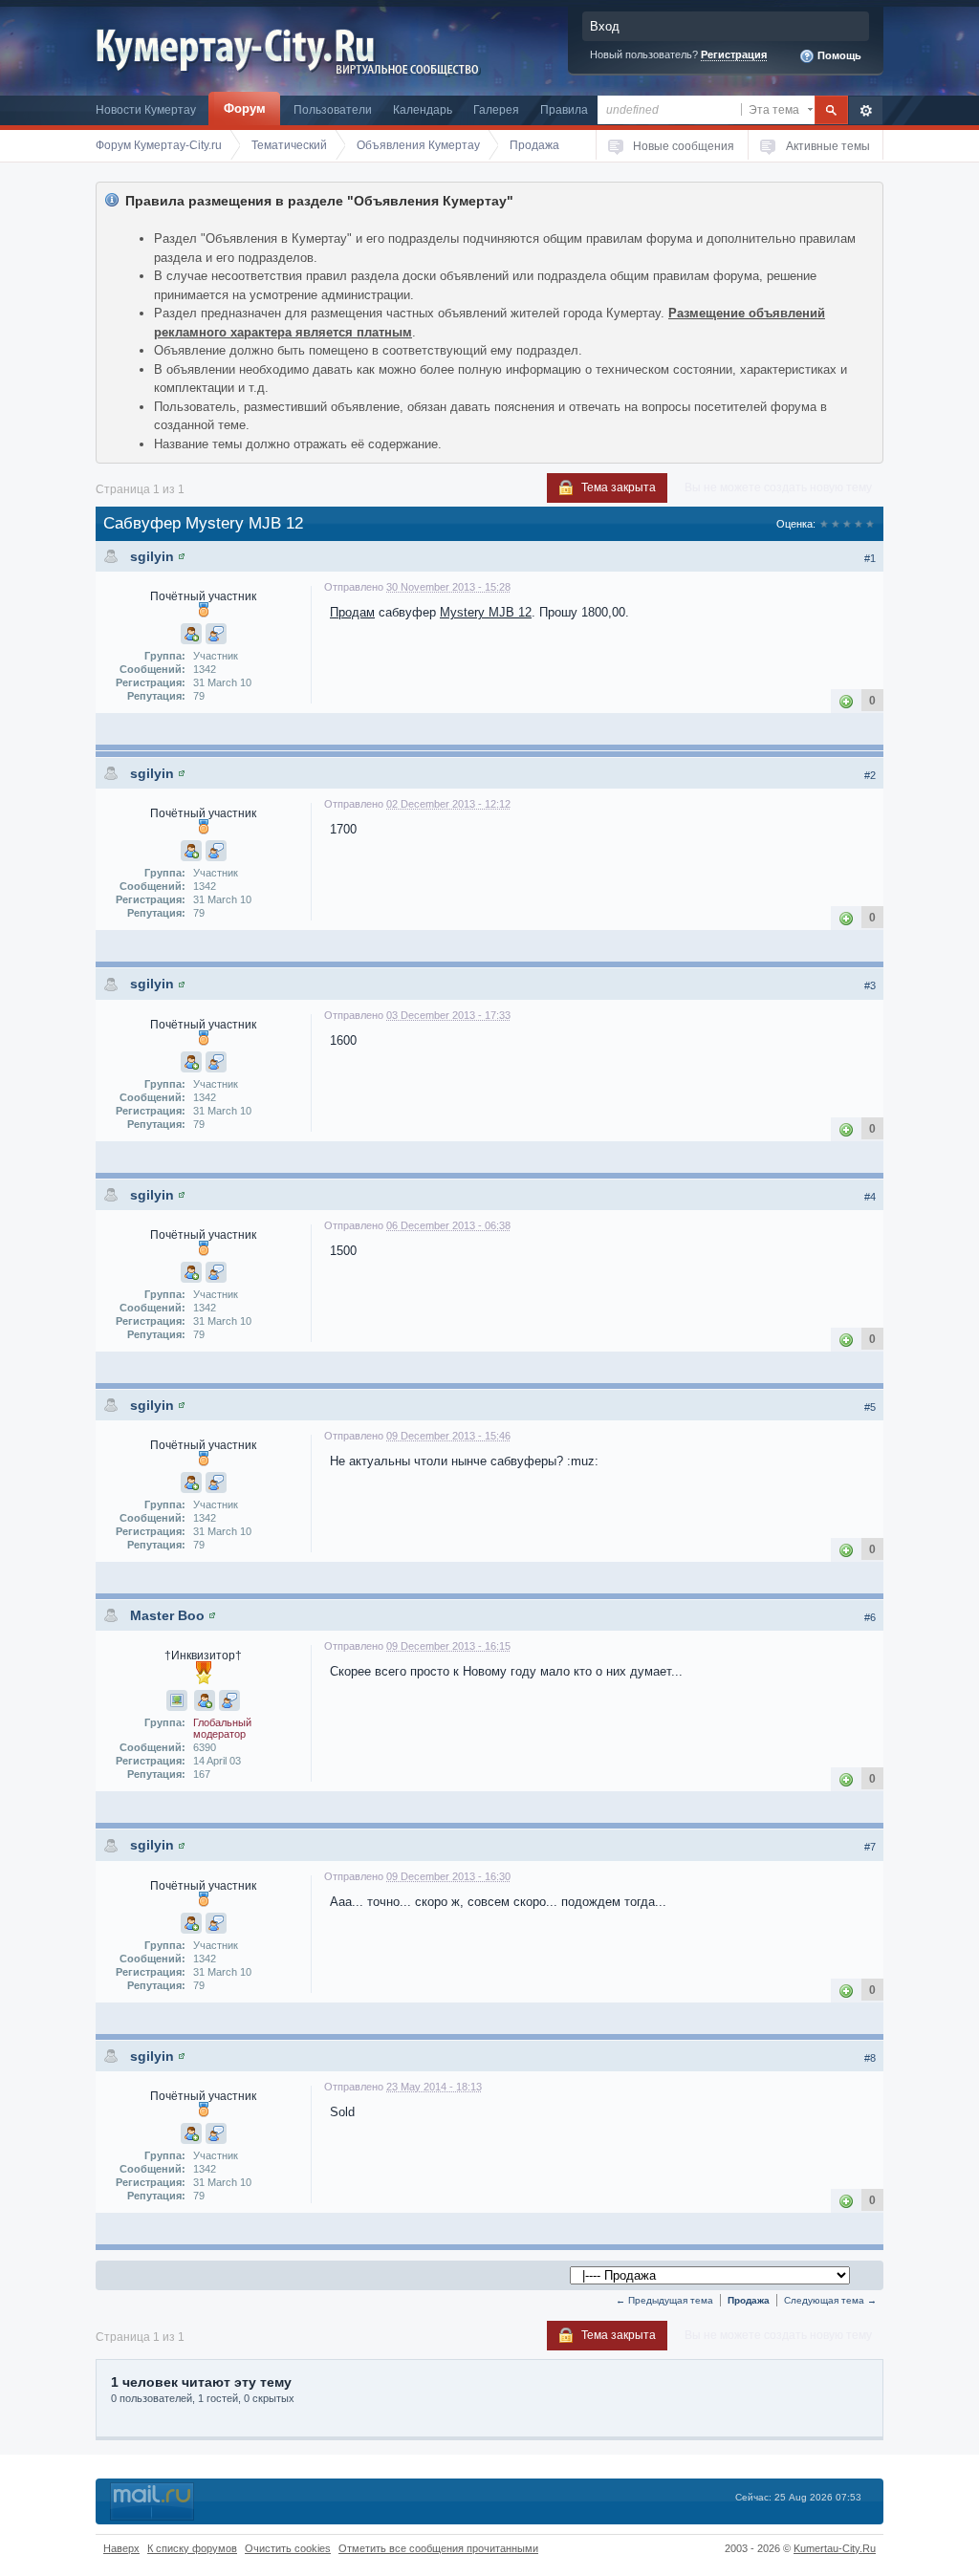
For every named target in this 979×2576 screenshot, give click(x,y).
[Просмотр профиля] (182, 556)
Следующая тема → (830, 2300)
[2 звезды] (836, 524)
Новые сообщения (684, 146)
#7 (870, 1847)
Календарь (423, 109)
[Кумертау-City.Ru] (242, 46)
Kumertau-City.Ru (835, 2548)
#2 (870, 775)
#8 (870, 2058)
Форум (245, 108)
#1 (870, 558)
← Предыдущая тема (664, 2300)
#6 (870, 1617)
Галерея (496, 109)
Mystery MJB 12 (486, 612)
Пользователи (333, 109)
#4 (870, 1197)
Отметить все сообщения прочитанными (438, 2548)
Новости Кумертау (146, 109)
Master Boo (167, 1615)
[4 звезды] (859, 524)
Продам (352, 612)
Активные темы (828, 146)
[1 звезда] (824, 524)
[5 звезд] (870, 524)
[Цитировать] (216, 634)
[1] (846, 700)
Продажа (749, 2300)
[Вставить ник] (191, 634)
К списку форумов (192, 2548)
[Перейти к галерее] (177, 1700)
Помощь (838, 55)
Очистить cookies (288, 2548)
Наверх (121, 2548)
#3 (870, 985)
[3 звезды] (847, 524)
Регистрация (734, 54)
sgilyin (152, 556)
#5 (870, 1407)
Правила (564, 109)
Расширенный (866, 110)
